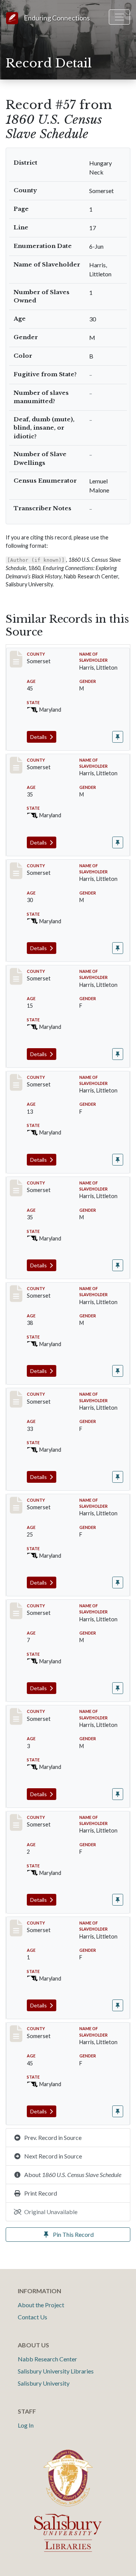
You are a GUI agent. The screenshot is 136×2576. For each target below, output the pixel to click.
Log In (26, 2425)
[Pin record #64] (118, 2005)
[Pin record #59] (118, 1477)
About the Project (41, 2305)
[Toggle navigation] (119, 17)
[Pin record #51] (118, 737)
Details (39, 737)
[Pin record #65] (118, 2111)
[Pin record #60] (118, 1583)
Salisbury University (44, 2383)
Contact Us (32, 2317)
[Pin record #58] (118, 1371)
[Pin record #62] (118, 1794)
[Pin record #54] (118, 1054)
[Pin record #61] (118, 1688)
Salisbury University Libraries (56, 2371)
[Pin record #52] (118, 842)
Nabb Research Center (47, 2359)
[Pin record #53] (118, 948)
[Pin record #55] (118, 1160)
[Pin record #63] (118, 1900)
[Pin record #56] (118, 1265)
